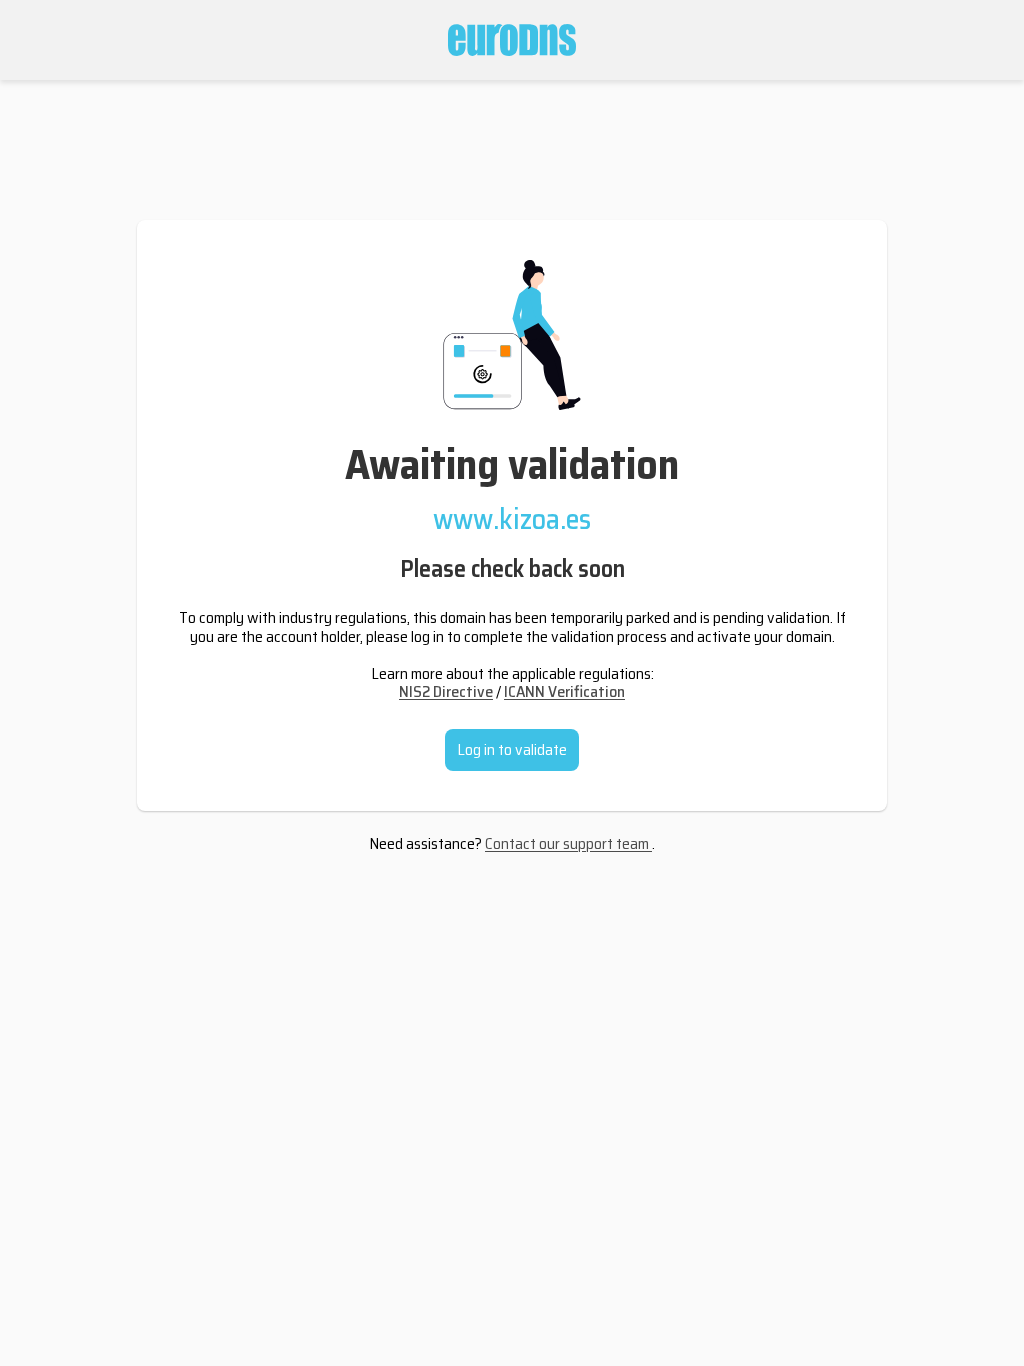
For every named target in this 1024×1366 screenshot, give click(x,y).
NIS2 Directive (446, 691)
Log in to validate (512, 749)
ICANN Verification (564, 691)
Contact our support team (568, 843)
